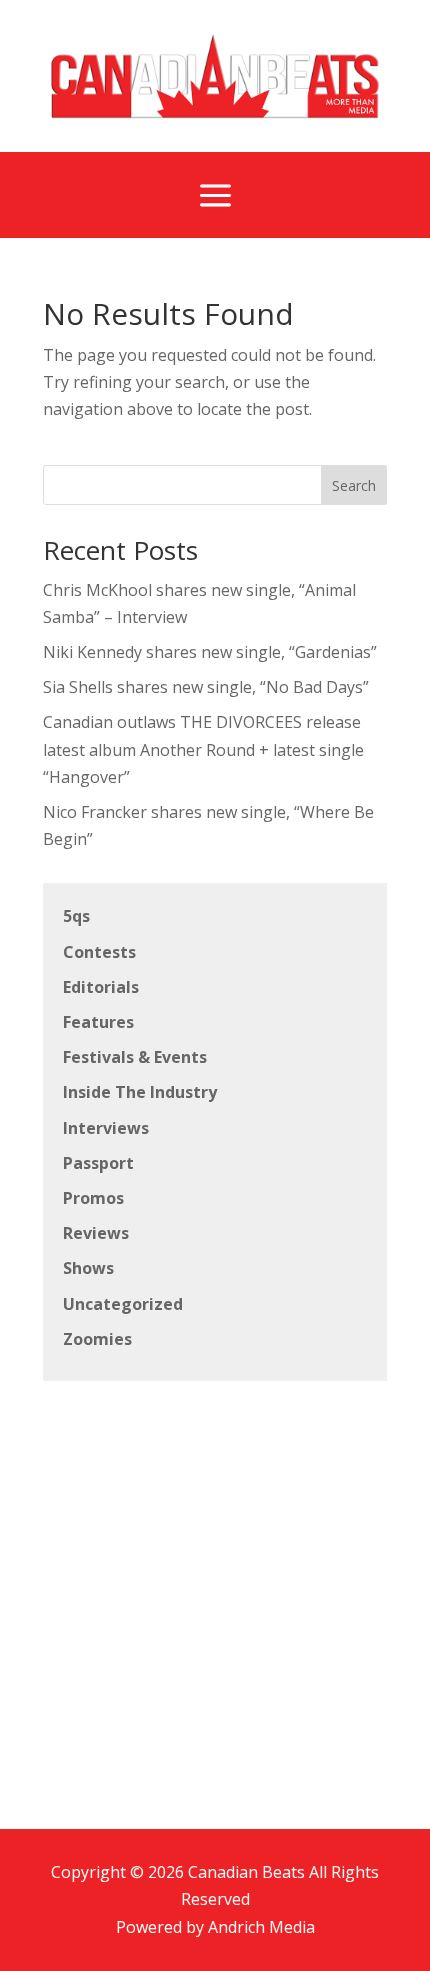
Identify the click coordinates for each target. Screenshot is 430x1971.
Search (354, 485)
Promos (93, 1198)
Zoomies (97, 1339)
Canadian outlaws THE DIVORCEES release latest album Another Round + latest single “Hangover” (203, 749)
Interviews (106, 1128)
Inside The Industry (140, 1092)
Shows (88, 1268)
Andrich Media (261, 1927)
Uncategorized (123, 1304)
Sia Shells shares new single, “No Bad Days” (206, 687)
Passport (98, 1163)
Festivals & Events (135, 1057)
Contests (99, 952)
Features (98, 1022)
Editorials (101, 987)
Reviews (96, 1233)
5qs (76, 916)
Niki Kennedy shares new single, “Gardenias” (210, 652)
